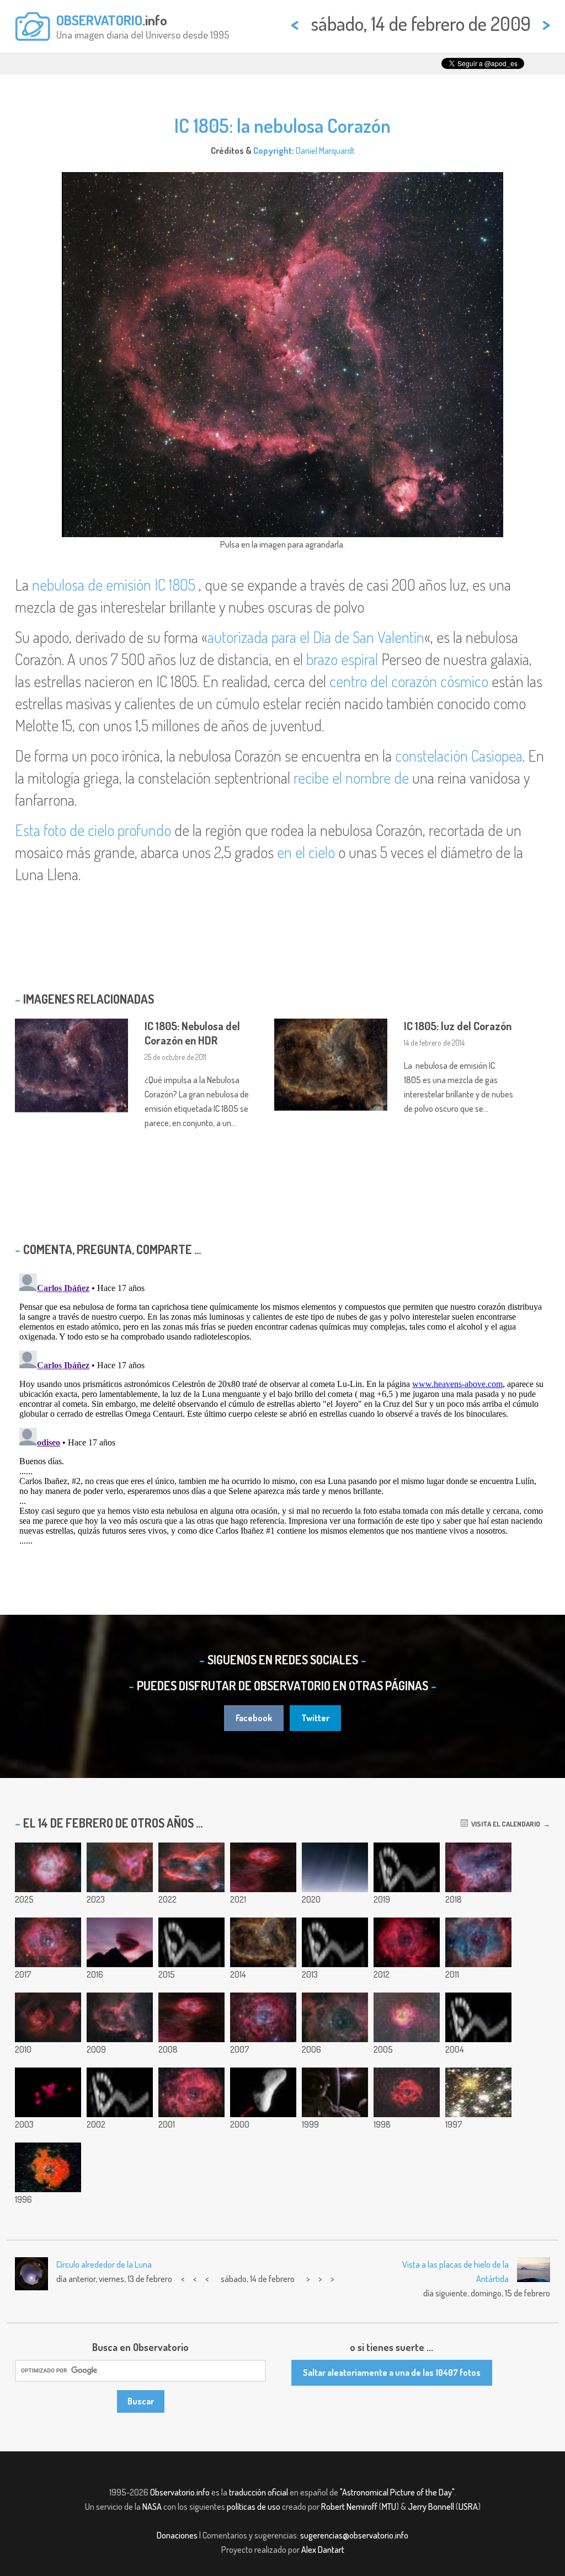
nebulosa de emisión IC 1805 (114, 585)
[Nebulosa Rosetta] (478, 1942)
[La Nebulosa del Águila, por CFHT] (48, 2092)
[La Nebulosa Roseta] (263, 2017)
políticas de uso (254, 2507)
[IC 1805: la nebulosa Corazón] (120, 2017)
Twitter (315, 1718)
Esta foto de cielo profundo (93, 830)
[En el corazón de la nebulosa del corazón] (191, 1867)
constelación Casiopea (459, 756)
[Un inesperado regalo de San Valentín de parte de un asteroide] (263, 2092)
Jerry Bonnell (431, 2507)
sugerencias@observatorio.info (354, 2535)
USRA (468, 2507)
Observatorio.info (180, 2492)
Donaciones (177, 2535)
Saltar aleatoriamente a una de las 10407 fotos (392, 2373)
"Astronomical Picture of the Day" (397, 2492)
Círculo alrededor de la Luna (104, 2264)
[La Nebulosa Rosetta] (407, 2092)
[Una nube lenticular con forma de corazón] (120, 1942)
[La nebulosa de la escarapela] (407, 2017)
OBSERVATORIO (99, 20)
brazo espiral (342, 659)
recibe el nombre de (351, 778)
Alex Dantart (323, 2550)
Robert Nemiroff (349, 2507)
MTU (389, 2507)
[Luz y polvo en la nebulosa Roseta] (335, 2017)
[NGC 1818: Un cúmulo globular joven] (478, 2092)
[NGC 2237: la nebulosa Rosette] (48, 2167)
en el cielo (306, 852)
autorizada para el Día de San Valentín (316, 637)
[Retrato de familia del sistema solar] (407, 1867)
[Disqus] (282, 1407)
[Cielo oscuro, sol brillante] (335, 2092)
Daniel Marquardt (325, 151)
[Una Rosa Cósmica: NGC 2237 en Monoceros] (48, 1867)
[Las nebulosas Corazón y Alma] (120, 1867)
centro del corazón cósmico (409, 681)
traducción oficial (258, 2492)
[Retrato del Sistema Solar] (191, 1942)
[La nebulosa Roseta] (48, 1942)
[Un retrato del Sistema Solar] (478, 2017)
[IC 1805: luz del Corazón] (263, 1942)
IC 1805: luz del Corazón (458, 1026)
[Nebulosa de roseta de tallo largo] (263, 1867)
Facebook (254, 1718)
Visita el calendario (504, 1824)
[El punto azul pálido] (335, 1867)
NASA (152, 2507)
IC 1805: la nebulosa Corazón (282, 125)
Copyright (273, 151)
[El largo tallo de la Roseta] (191, 2017)
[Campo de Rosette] (48, 2017)
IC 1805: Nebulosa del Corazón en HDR (192, 1033)
